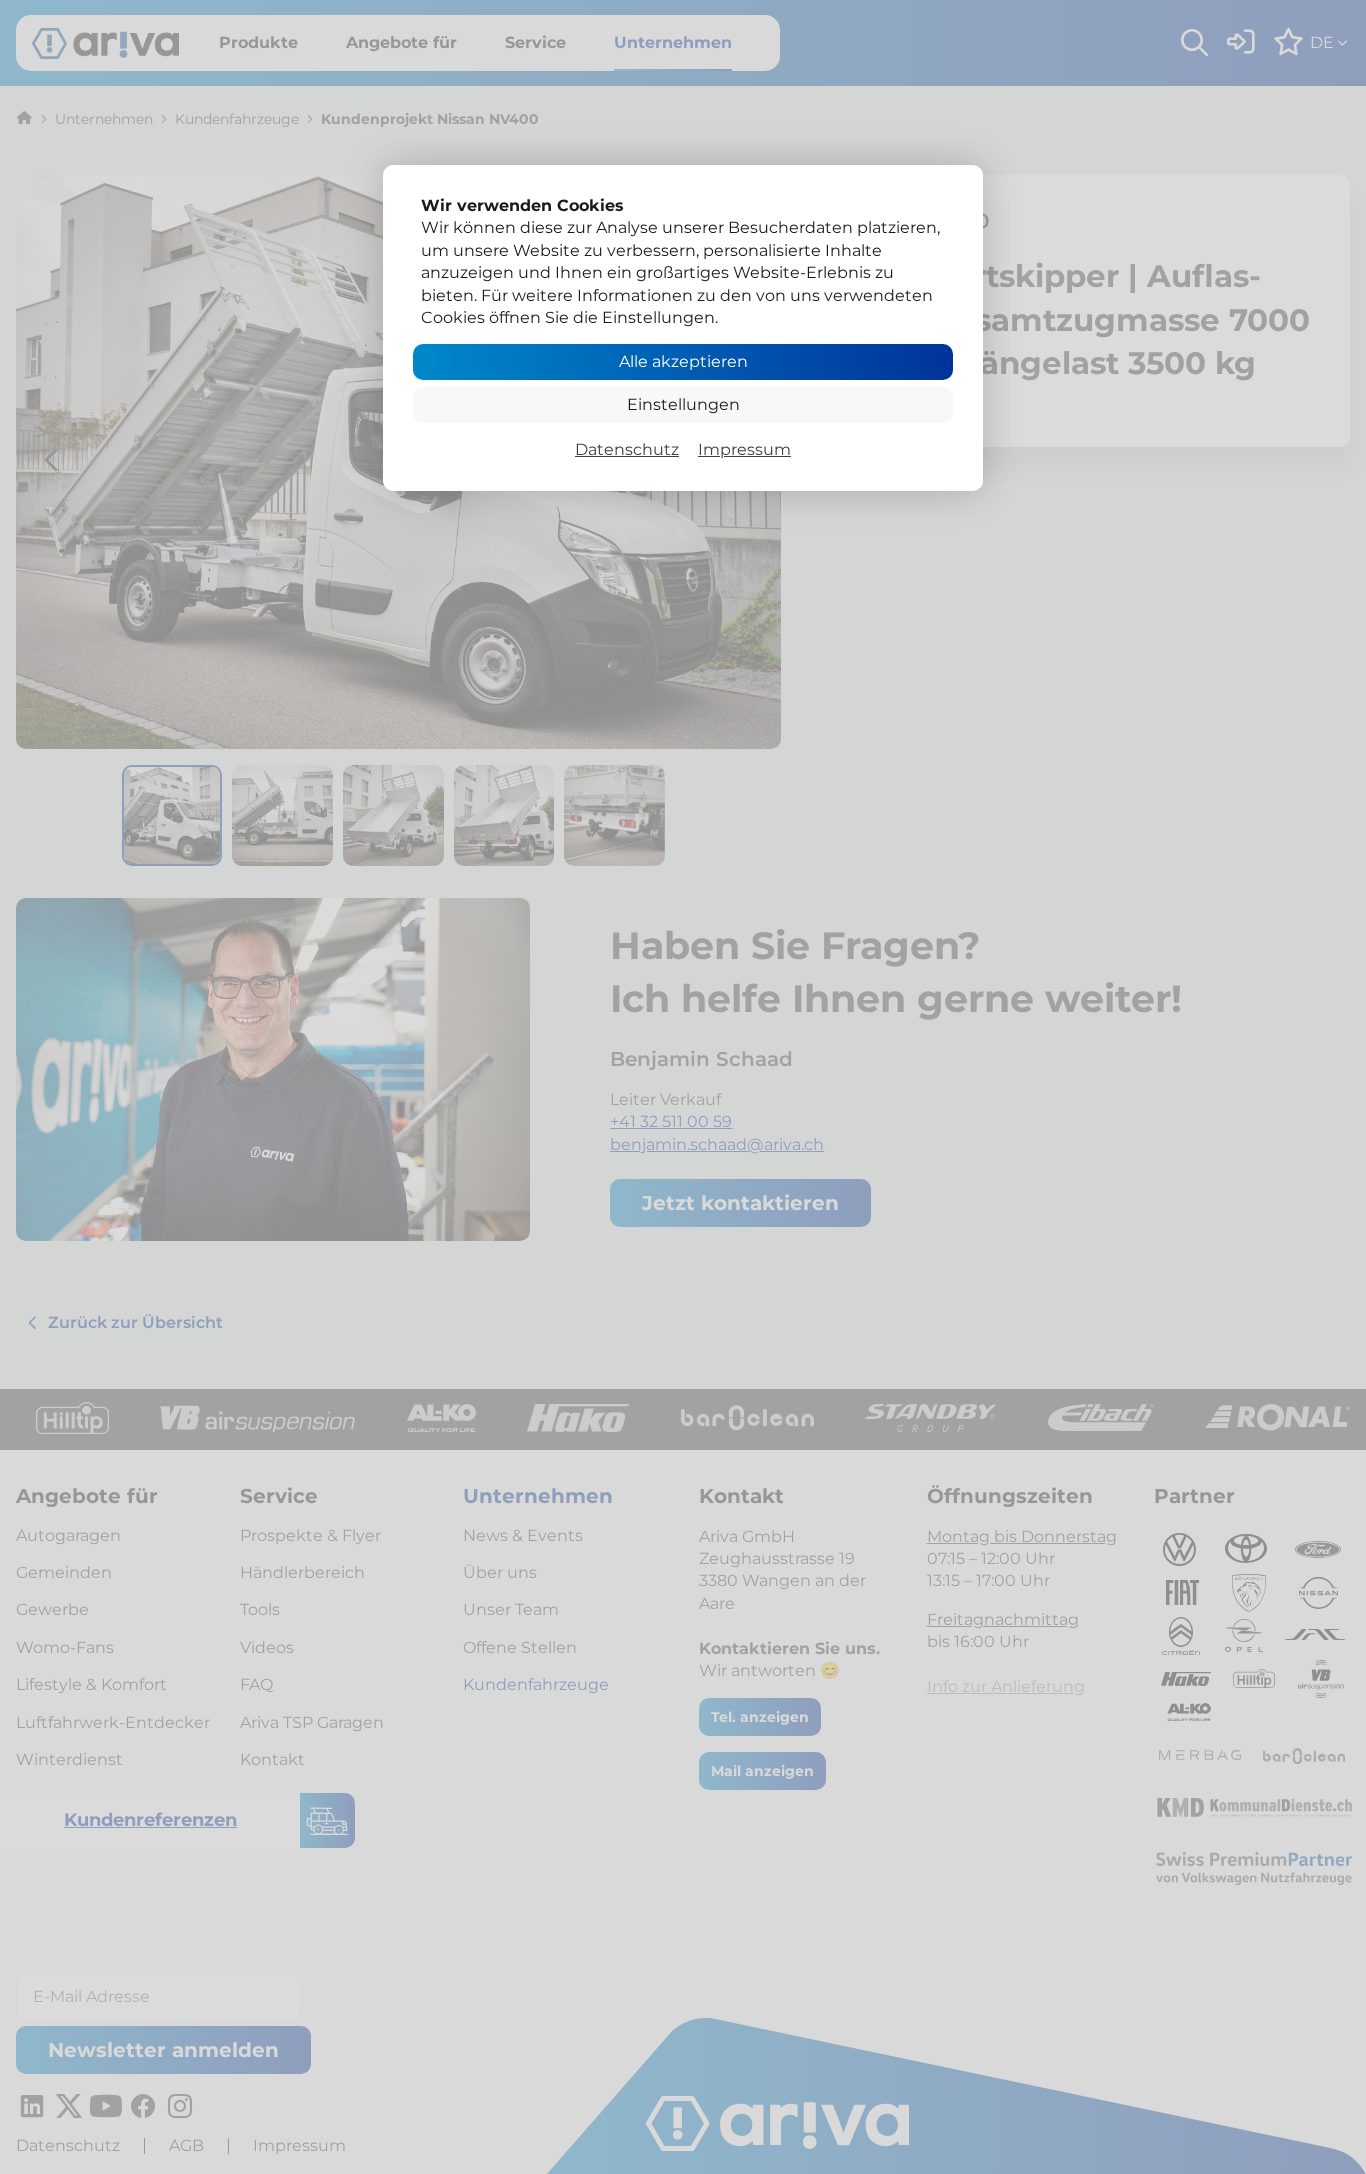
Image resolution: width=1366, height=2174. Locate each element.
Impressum (744, 449)
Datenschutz (627, 449)
